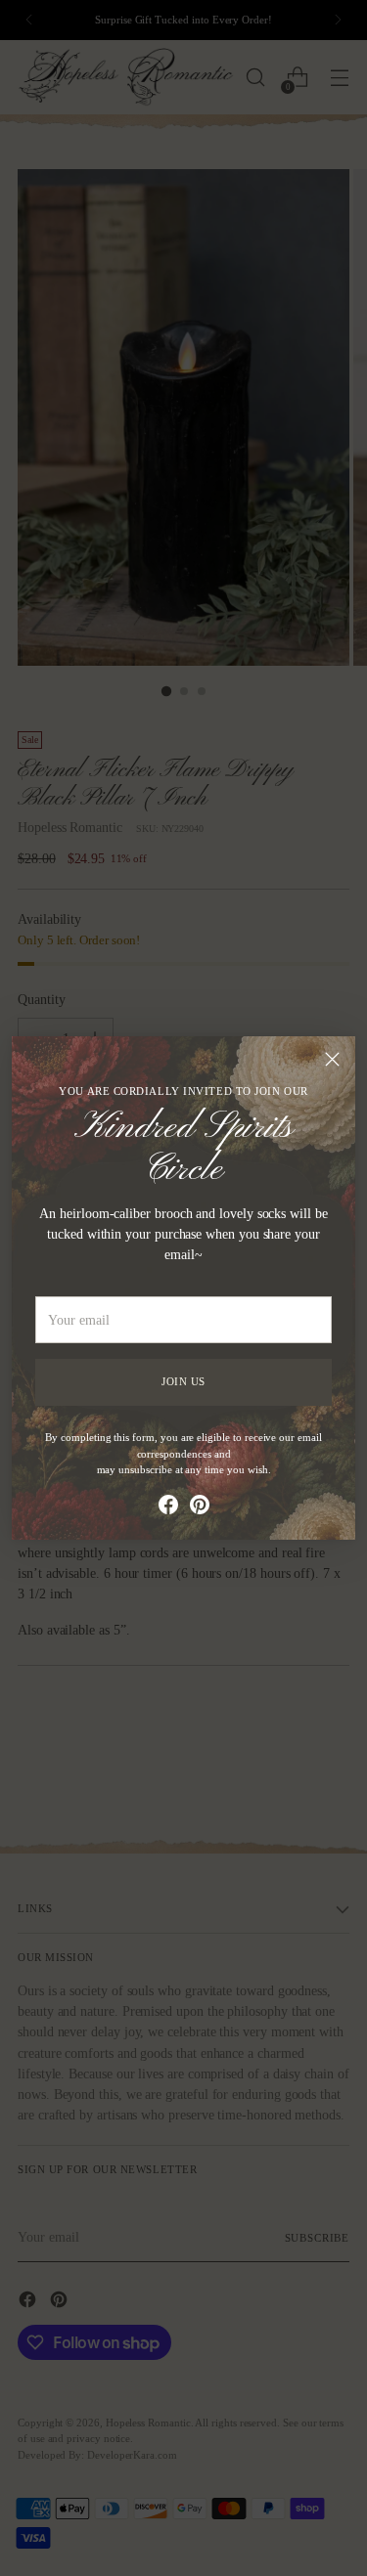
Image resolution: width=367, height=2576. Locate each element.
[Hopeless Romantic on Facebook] (168, 1507)
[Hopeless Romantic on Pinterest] (200, 1507)
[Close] (332, 1059)
